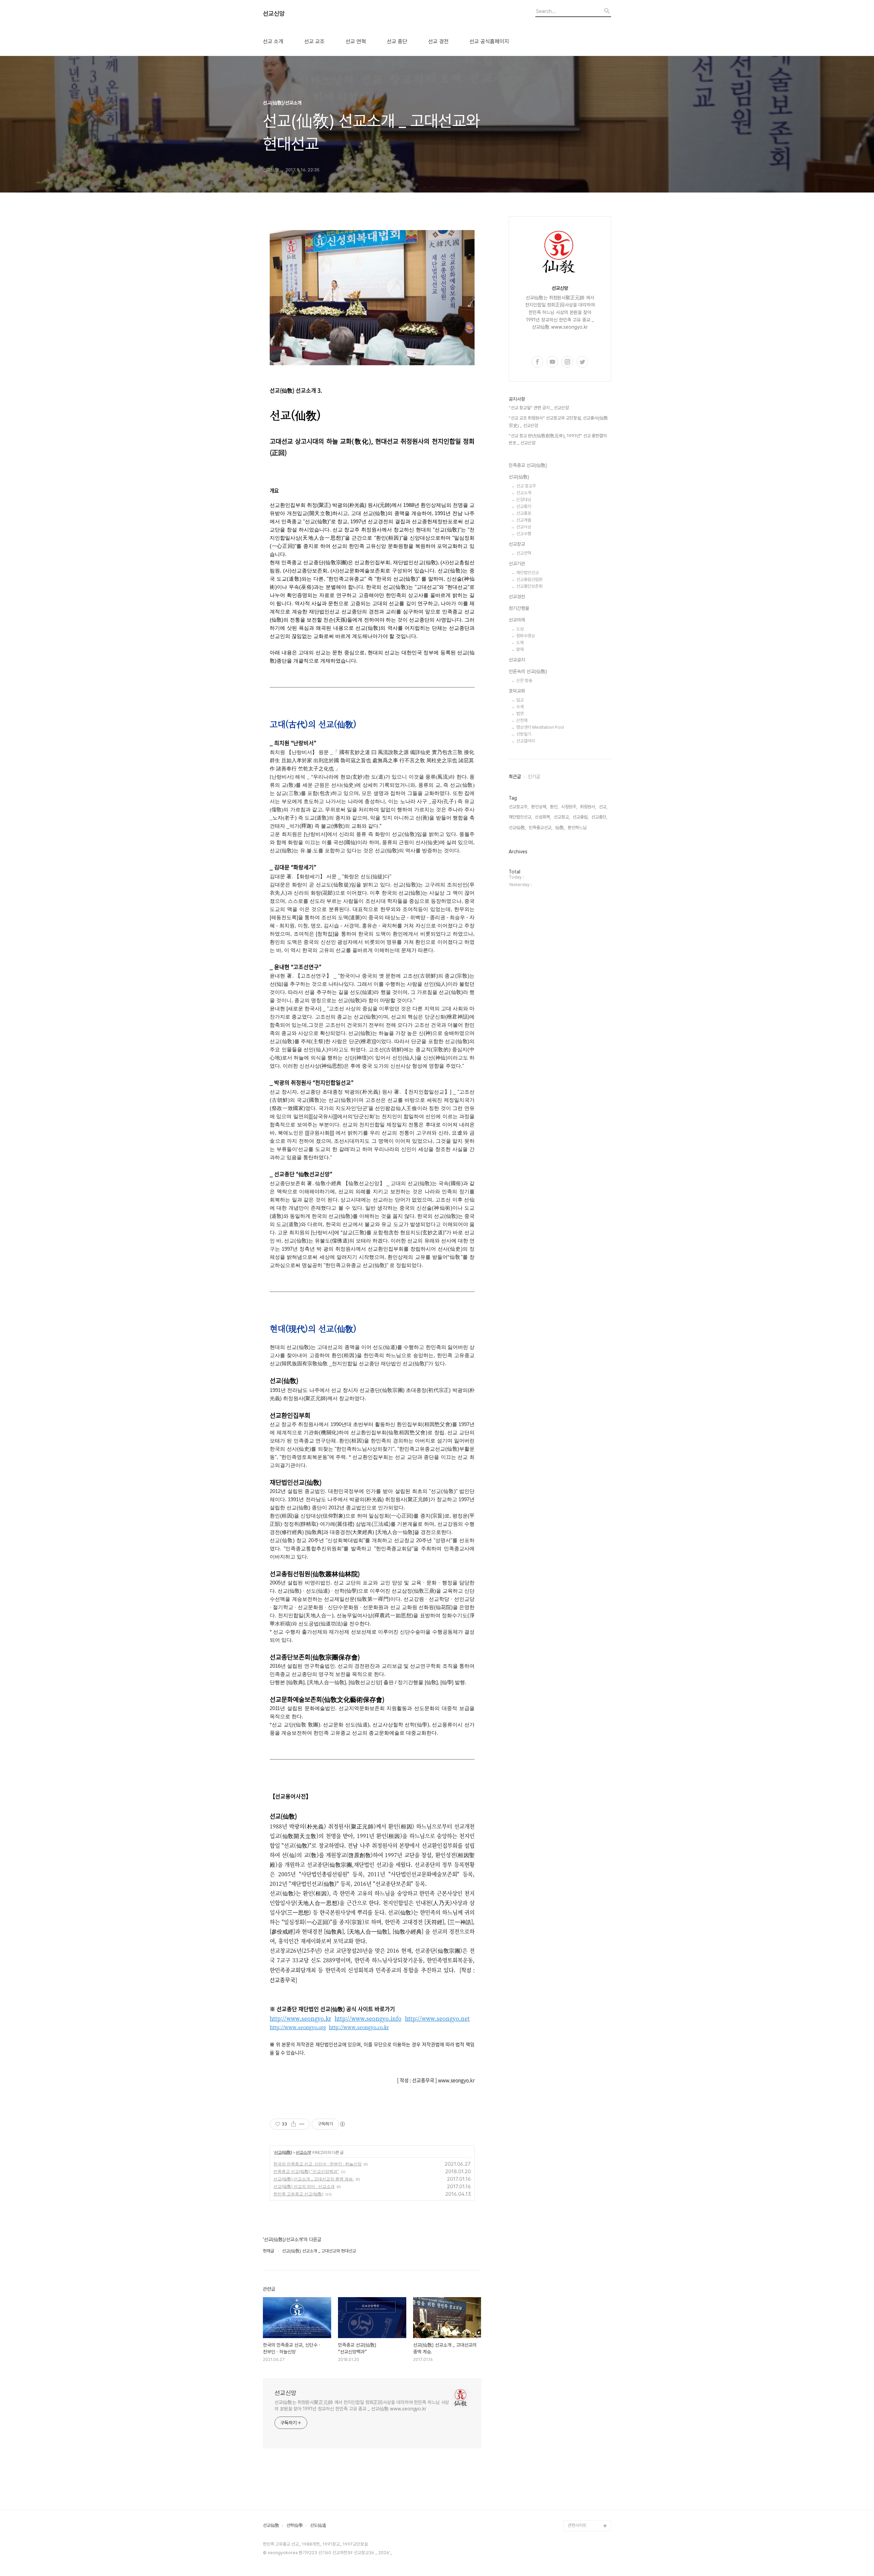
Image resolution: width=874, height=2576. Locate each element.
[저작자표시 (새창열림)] (342, 2124)
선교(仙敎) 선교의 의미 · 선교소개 (304, 2186)
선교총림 (576, 2143)
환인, (554, 807)
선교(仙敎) (283, 2152)
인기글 (534, 777)
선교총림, (581, 817)
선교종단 (576, 2154)
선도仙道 (318, 2525)
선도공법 (576, 2373)
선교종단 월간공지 (584, 2351)
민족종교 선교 (580, 2111)
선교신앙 (274, 14)
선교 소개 (273, 42)
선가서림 (576, 2427)
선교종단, (599, 817)
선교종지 (524, 506)
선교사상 (524, 527)
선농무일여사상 (581, 2242)
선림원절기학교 (581, 2438)
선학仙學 (295, 2525)
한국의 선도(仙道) (584, 2089)
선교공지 (517, 660)
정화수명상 (526, 636)
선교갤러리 (526, 741)
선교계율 (524, 520)
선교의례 (517, 620)
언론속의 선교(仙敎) (528, 671)
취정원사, (588, 807)
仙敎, (560, 828)
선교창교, (562, 817)
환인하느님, (578, 828)
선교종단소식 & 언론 (586, 2340)
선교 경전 (438, 42)
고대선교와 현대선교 (586, 2176)
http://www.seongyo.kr (300, 2018)
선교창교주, (519, 807)
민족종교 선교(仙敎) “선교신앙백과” (306, 2171)
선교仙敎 (271, 2525)
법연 (520, 714)
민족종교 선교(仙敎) (528, 465)
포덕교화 (517, 691)
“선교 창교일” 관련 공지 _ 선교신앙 (539, 408)
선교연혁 (524, 553)
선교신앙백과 (579, 2504)
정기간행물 (519, 608)
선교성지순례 (579, 2471)
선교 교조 (314, 42)
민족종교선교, (541, 828)
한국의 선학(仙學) (584, 2100)
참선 (572, 2253)
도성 (520, 629)
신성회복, (543, 817)
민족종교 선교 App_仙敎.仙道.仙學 (588, 2487)
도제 (520, 643)
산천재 (522, 720)
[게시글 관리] (302, 2124)
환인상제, (539, 807)
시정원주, (569, 807)
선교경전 (517, 597)
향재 (520, 649)
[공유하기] (293, 2124)
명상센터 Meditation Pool (540, 727)
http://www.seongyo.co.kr (359, 2027)
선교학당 (576, 2406)
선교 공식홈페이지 (489, 42)
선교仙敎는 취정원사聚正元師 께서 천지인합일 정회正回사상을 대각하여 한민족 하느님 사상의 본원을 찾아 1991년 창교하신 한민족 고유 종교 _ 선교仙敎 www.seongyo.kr (362, 2406)
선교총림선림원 (529, 579)
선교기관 (517, 564)
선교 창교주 (526, 486)
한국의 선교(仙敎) (584, 2078)
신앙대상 (524, 500)
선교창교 (517, 544)
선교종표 (524, 513)
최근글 (515, 777)
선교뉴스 (576, 2362)
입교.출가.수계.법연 (585, 2329)
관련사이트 (577, 2525)
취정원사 (576, 2132)
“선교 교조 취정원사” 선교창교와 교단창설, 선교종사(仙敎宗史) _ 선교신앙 (558, 422)
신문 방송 (524, 680)
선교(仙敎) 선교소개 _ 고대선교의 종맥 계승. (314, 2179)
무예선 (574, 2274)
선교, (603, 807)
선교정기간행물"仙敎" (587, 2209)
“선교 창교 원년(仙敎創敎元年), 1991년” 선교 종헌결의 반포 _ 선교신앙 (558, 439)
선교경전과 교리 (582, 2187)
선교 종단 (397, 42)
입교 (520, 700)
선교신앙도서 (579, 2220)
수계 (520, 707)
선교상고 (576, 2165)
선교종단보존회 (529, 586)
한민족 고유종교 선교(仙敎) (298, 2194)
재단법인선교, (520, 817)
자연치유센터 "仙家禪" (588, 2449)
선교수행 (524, 534)
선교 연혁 (356, 42)
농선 (572, 2264)
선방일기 (524, 734)
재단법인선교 (527, 573)
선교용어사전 (579, 2416)
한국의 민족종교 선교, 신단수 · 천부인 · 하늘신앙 (318, 2164)
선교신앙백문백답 (583, 2515)
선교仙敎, (517, 828)
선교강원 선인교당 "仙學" (587, 2389)
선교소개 (303, 2152)
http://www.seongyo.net (437, 2018)
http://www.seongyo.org (298, 2027)
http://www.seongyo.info (368, 2018)
